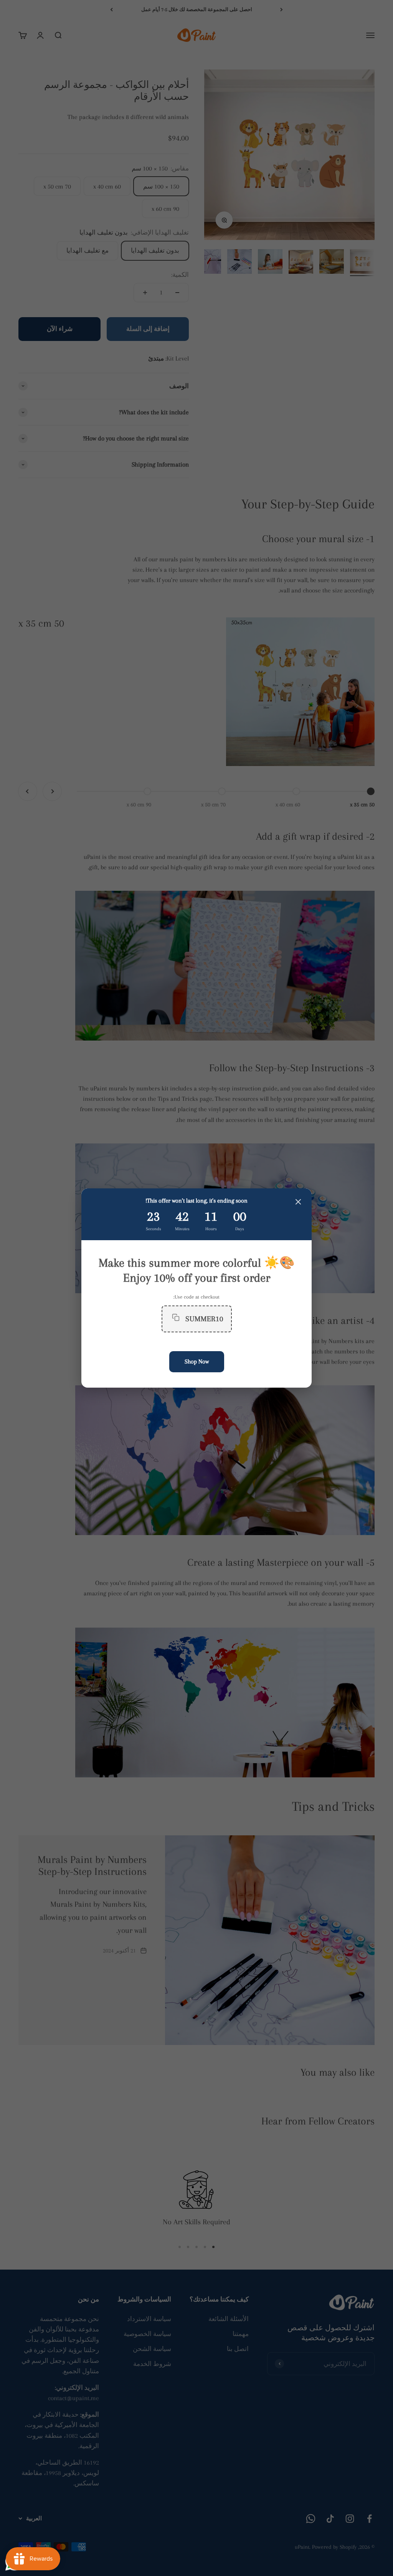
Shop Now (197, 1362)
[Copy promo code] (176, 1319)
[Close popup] (298, 1203)
